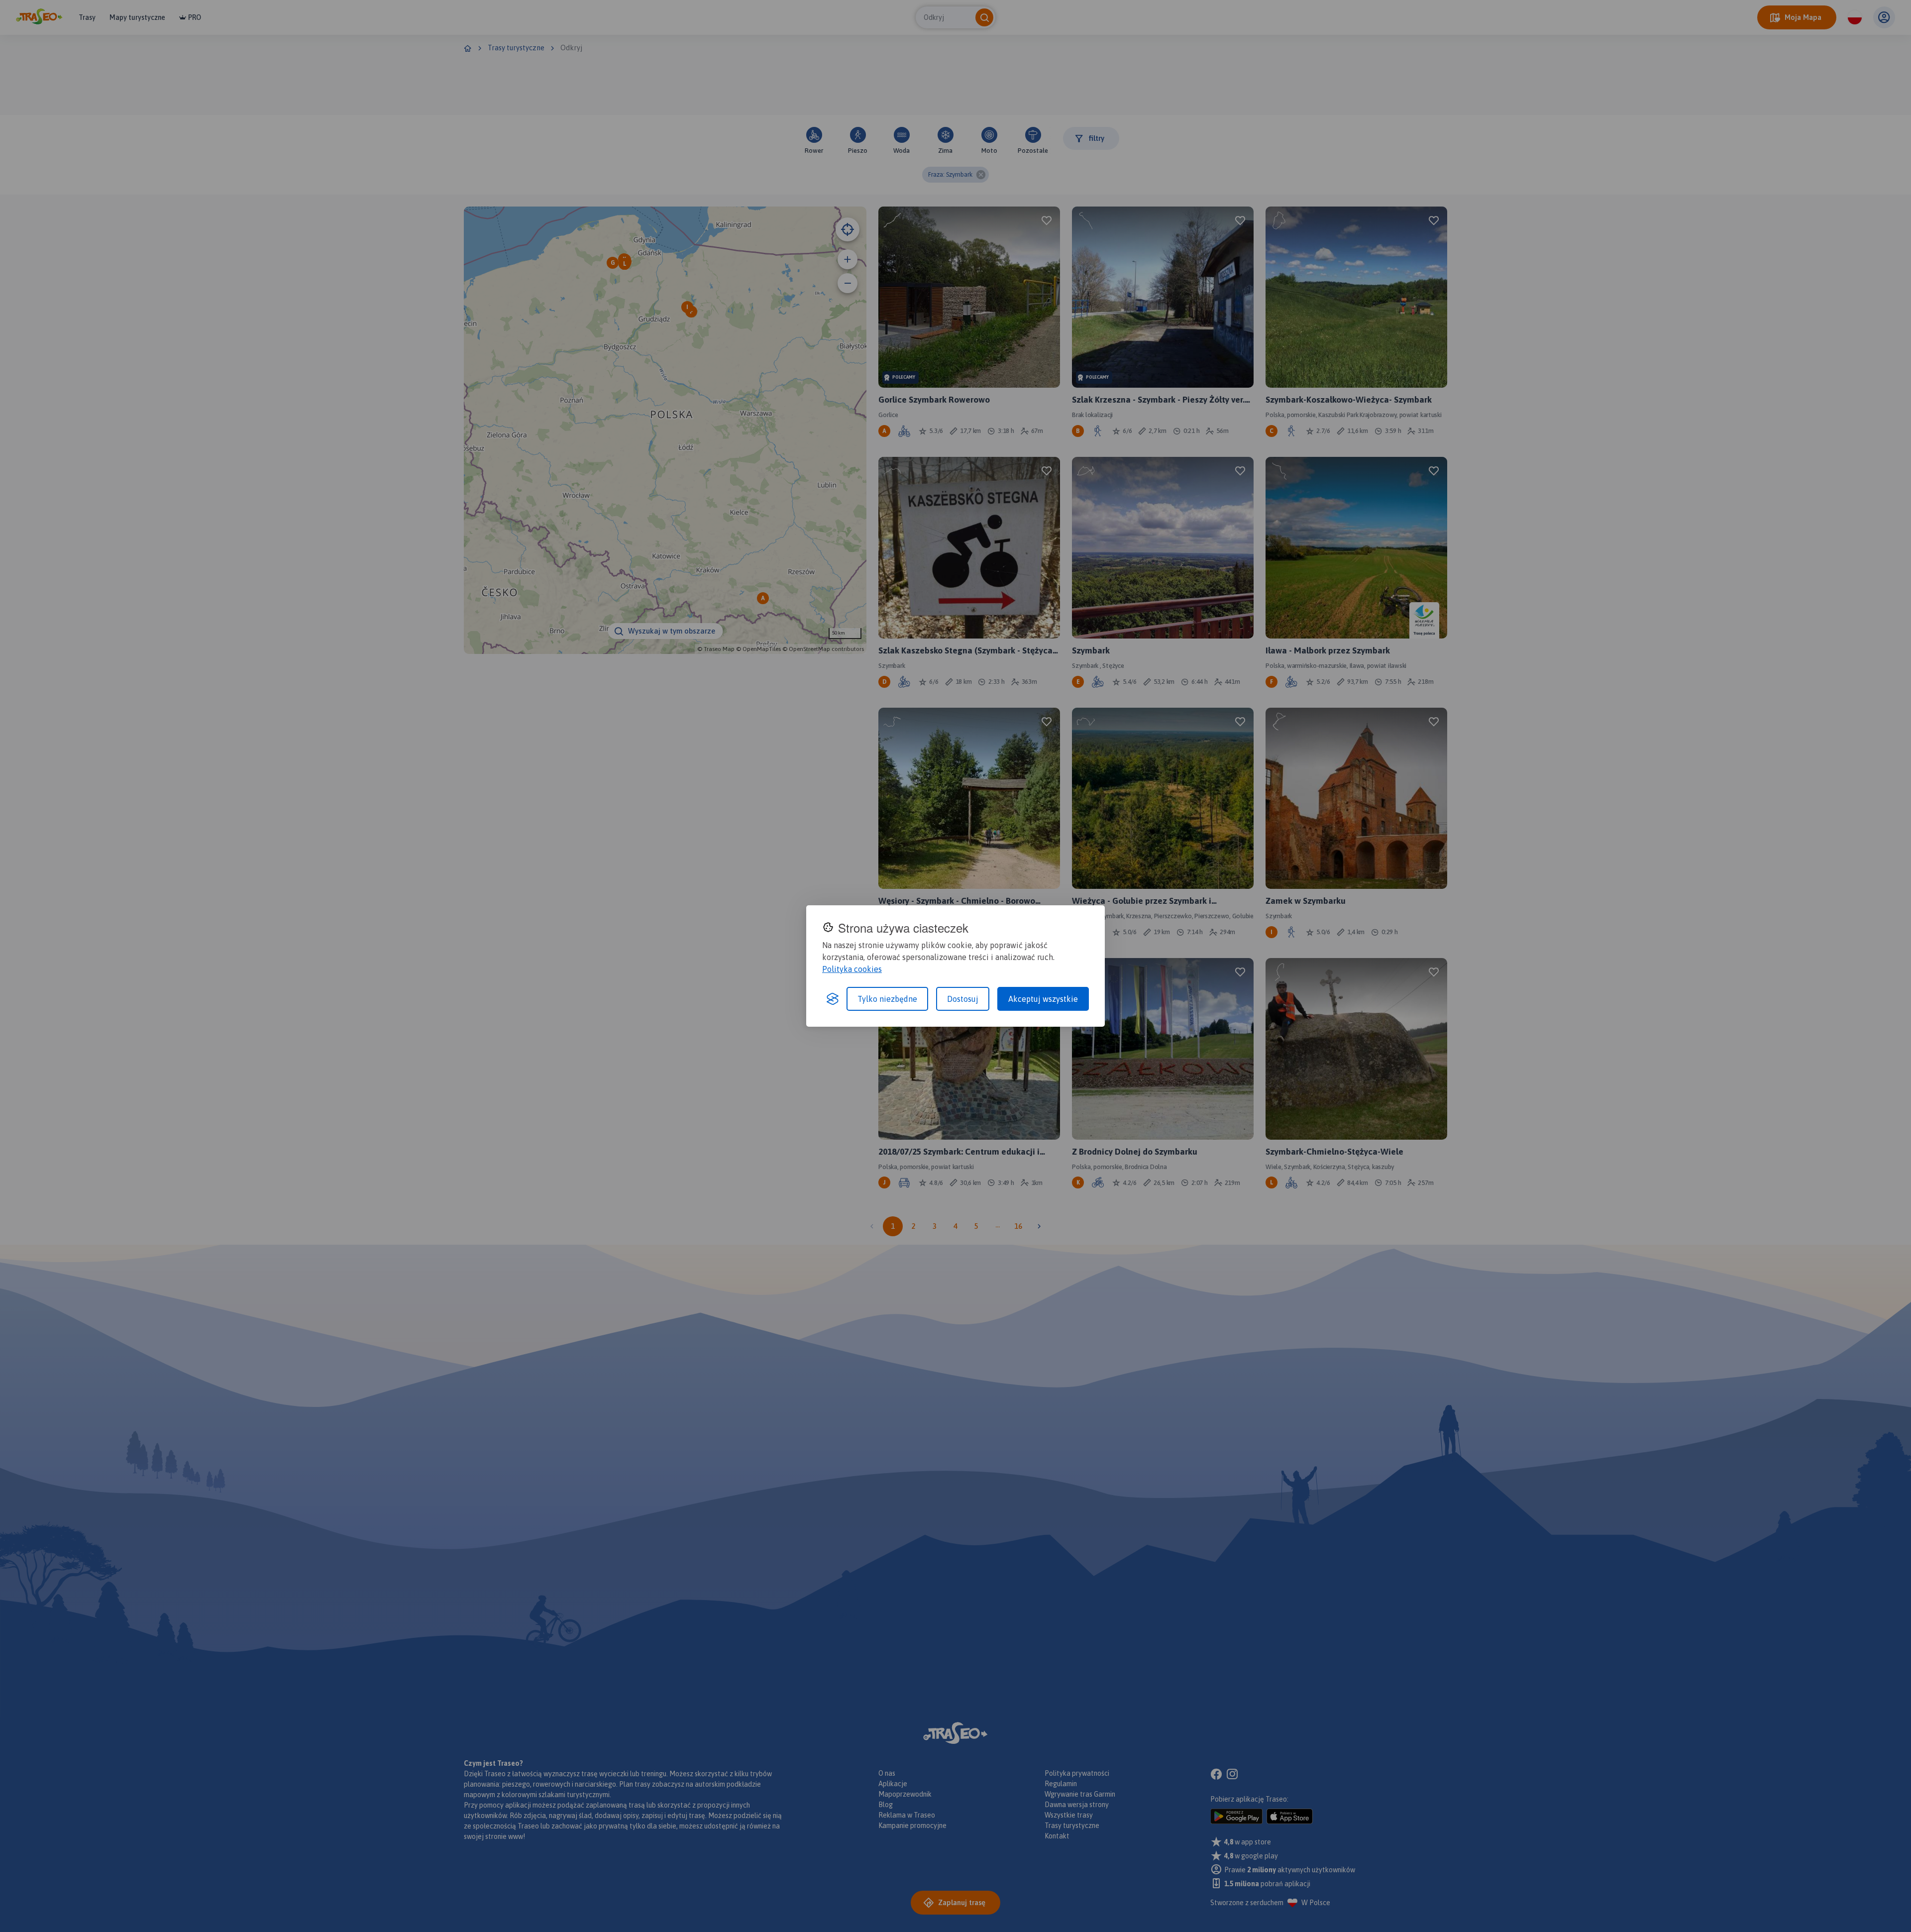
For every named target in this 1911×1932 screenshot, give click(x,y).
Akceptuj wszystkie (1043, 999)
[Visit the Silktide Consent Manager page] (833, 999)
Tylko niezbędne (887, 999)
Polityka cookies (852, 969)
